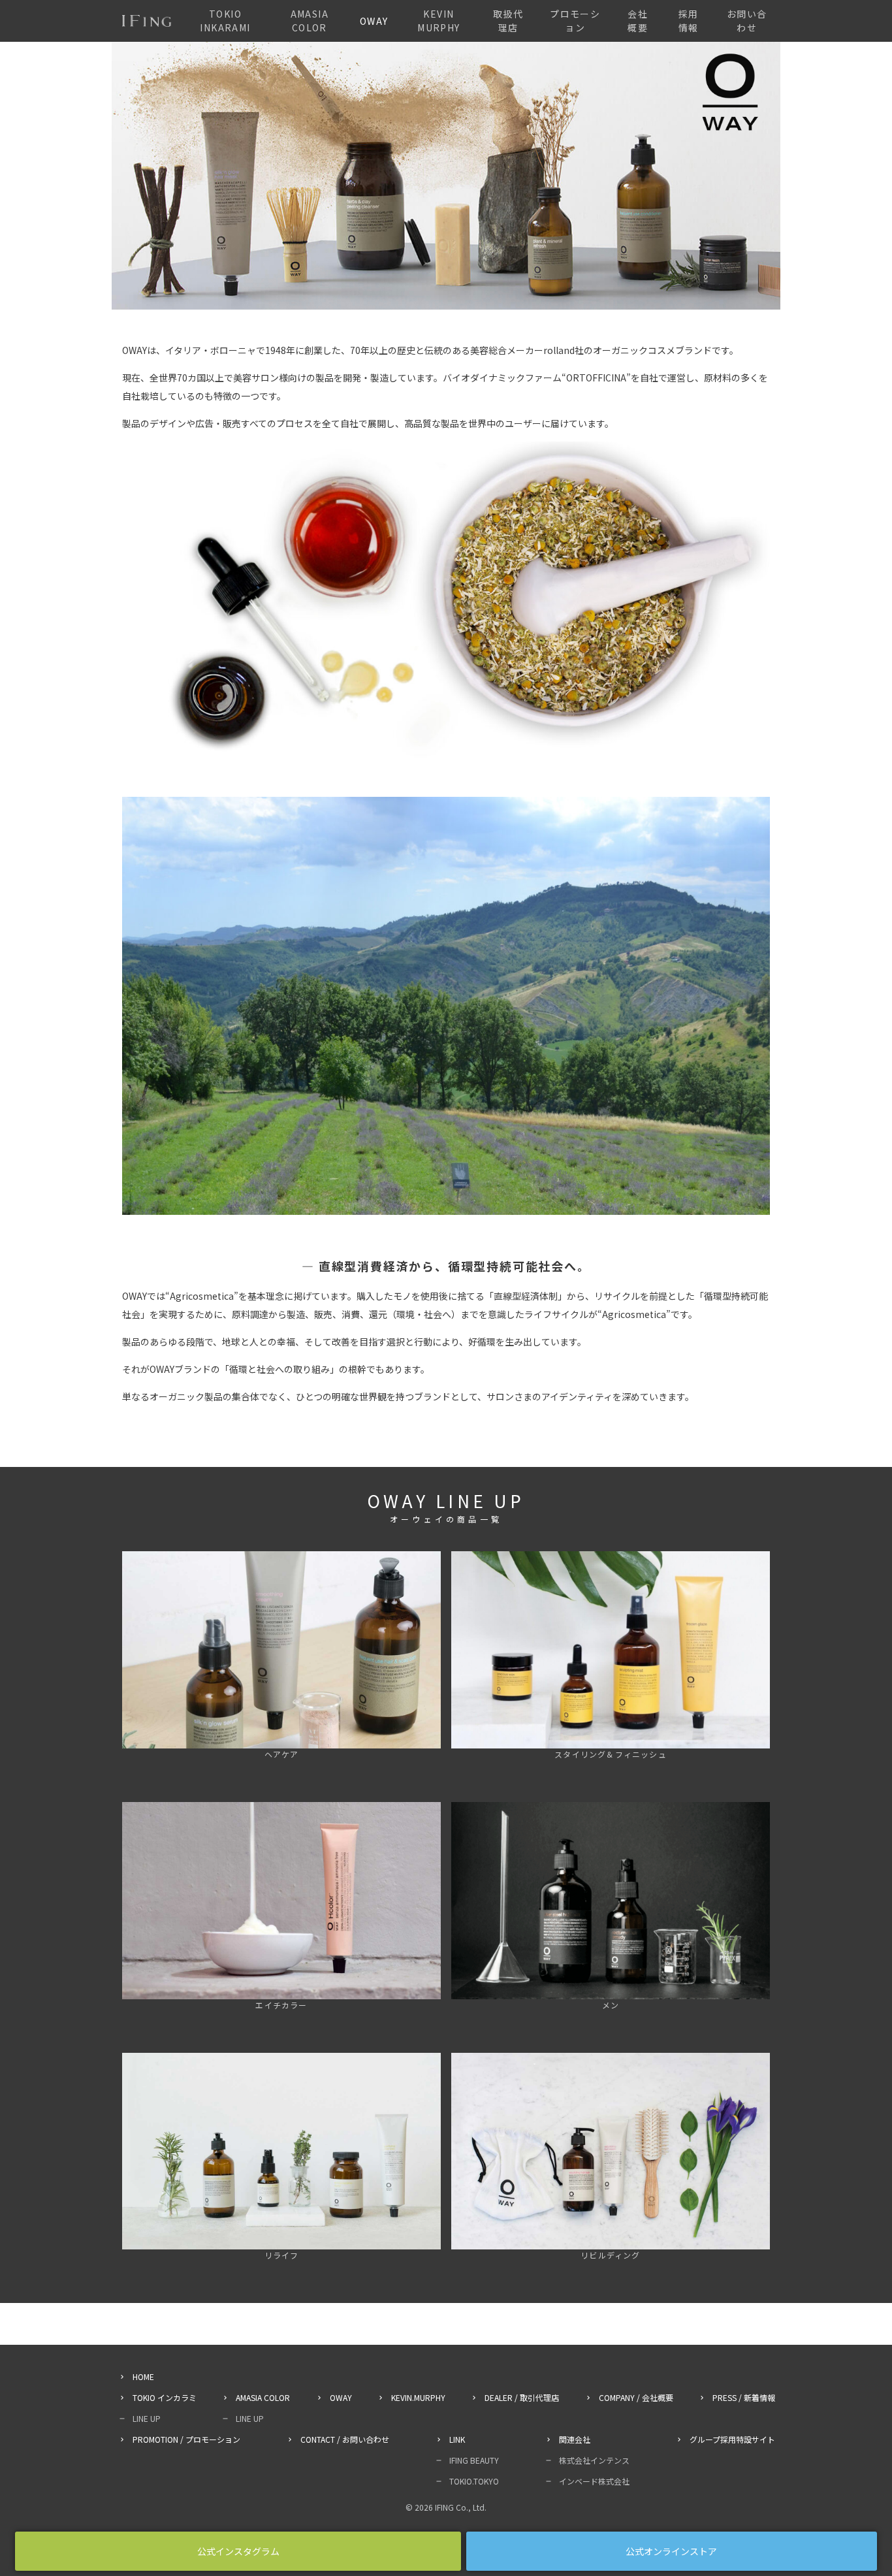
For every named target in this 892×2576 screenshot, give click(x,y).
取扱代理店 (508, 21)
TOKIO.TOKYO (474, 2481)
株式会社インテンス (594, 2460)
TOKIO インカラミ (165, 2397)
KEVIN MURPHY (438, 21)
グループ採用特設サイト (732, 2439)
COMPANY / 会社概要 (636, 2397)
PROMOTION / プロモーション (186, 2439)
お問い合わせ (747, 21)
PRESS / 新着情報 (744, 2397)
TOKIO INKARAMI (225, 21)
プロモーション (575, 21)
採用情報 (689, 21)
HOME (143, 2376)
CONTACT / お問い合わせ (345, 2439)
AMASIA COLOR (310, 21)
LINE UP (147, 2418)
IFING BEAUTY (474, 2460)
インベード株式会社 (594, 2481)
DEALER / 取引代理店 (522, 2397)
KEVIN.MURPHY (418, 2397)
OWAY (374, 21)
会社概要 (638, 21)
